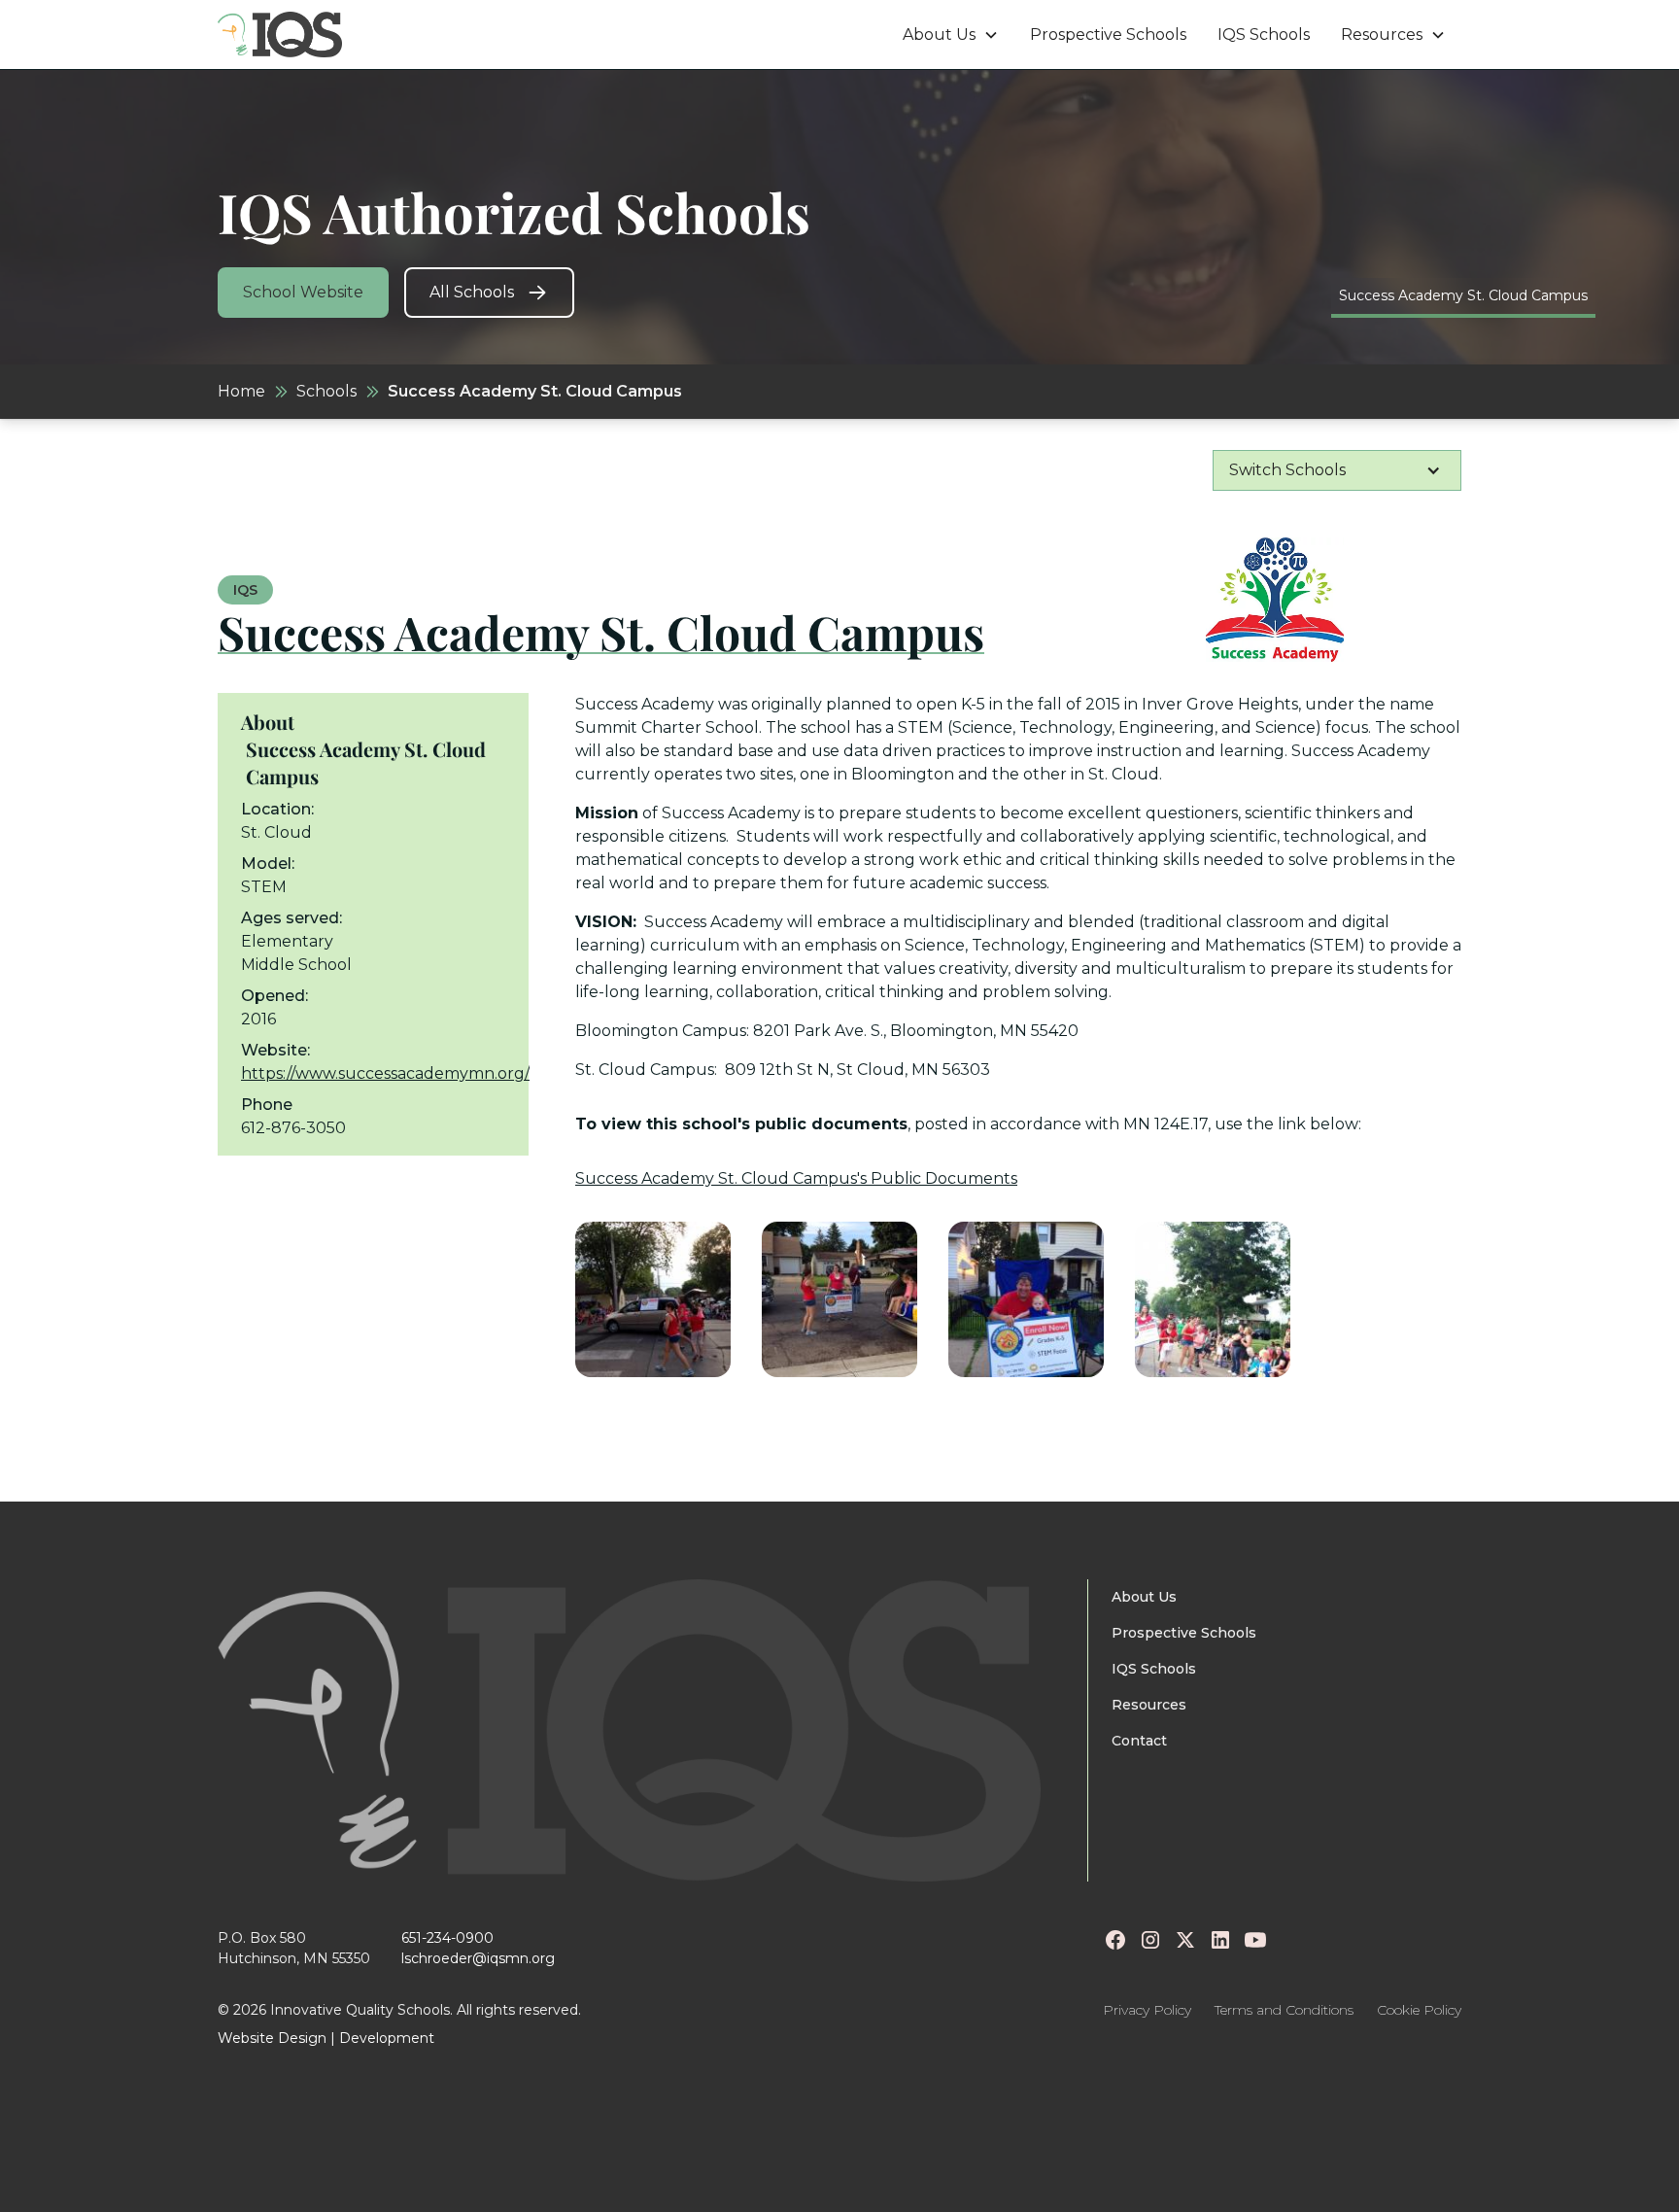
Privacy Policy (1147, 2010)
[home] (280, 35)
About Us (1144, 1597)
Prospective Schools (1108, 35)
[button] (951, 35)
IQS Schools (1264, 35)
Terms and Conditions (1284, 2010)
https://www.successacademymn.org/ (385, 1073)
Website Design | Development (326, 2038)
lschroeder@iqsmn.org (478, 1958)
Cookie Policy (1419, 2010)
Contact (1139, 1741)
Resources (1149, 1705)
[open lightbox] (653, 1299)
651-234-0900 (447, 1938)
